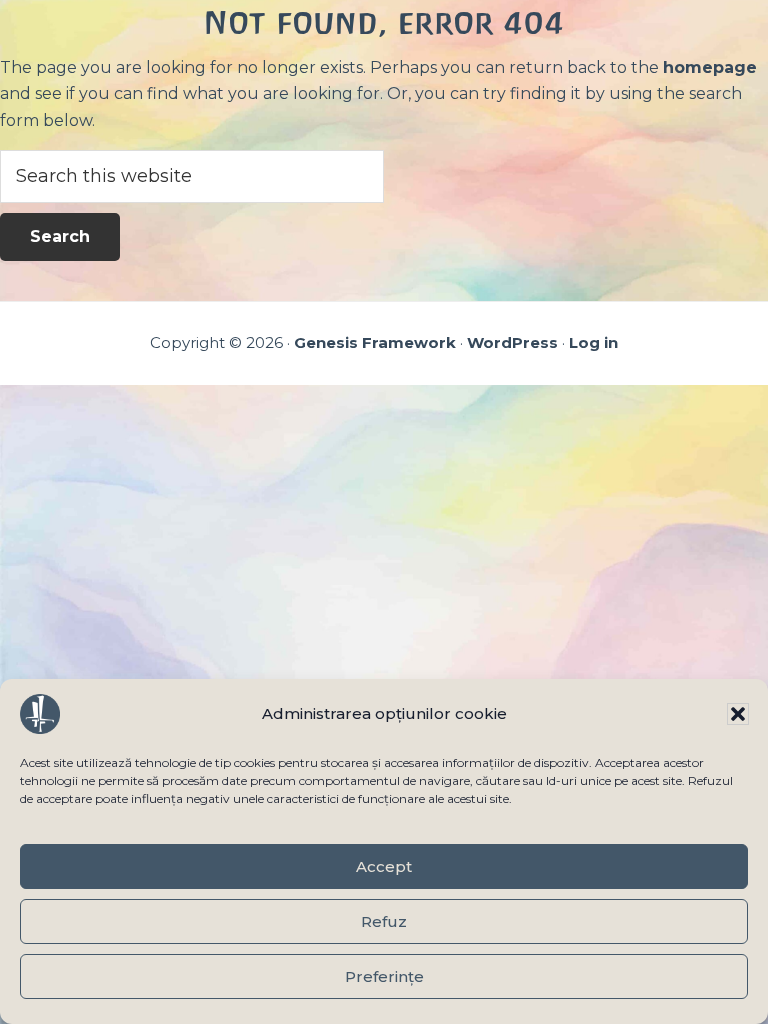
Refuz (384, 921)
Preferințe (384, 976)
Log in (593, 342)
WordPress (512, 342)
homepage (710, 67)
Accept (384, 866)
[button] (738, 714)
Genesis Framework (375, 342)
